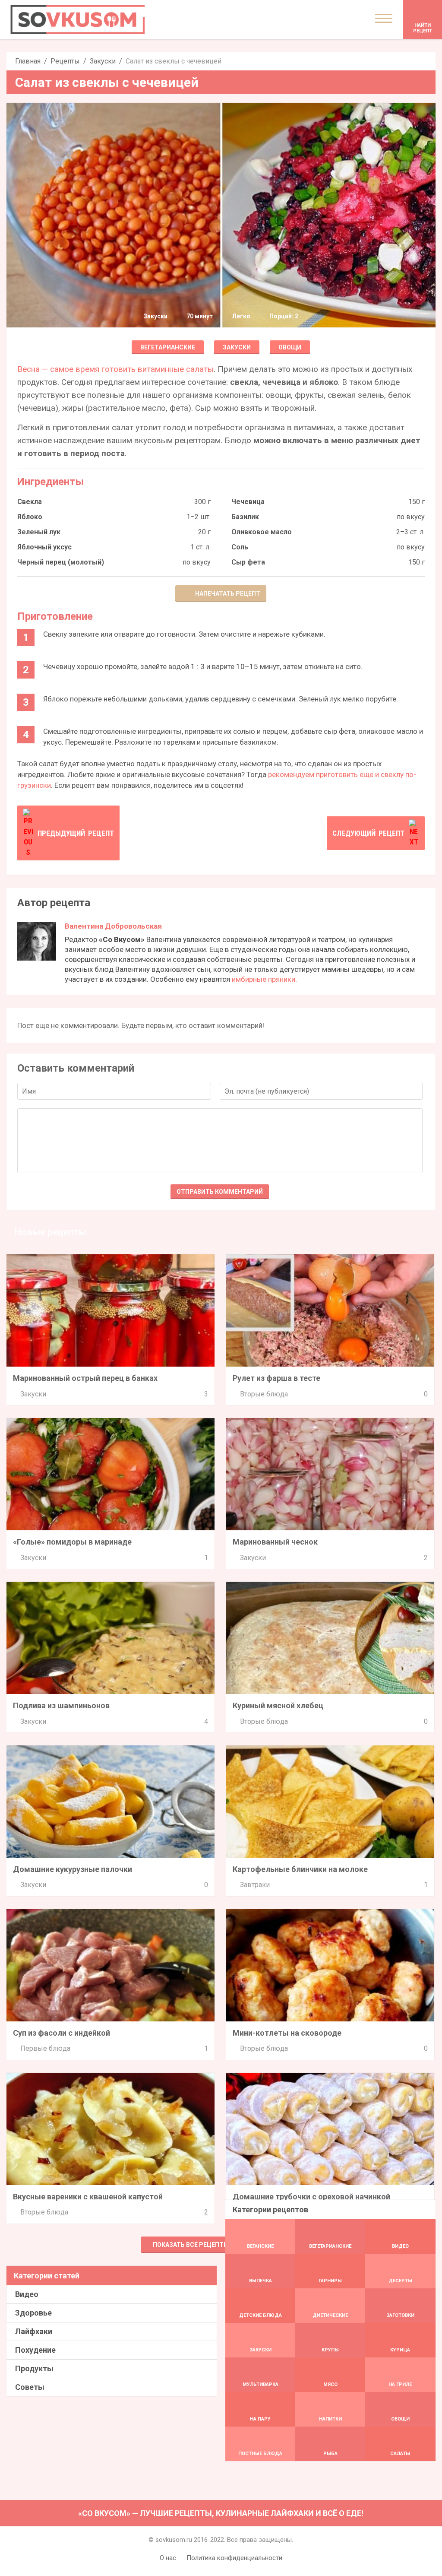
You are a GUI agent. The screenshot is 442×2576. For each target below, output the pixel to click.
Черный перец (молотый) (61, 562)
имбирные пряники (264, 979)
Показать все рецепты (191, 2245)
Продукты (34, 2368)
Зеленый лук (39, 532)
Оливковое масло (262, 532)
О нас (168, 2558)
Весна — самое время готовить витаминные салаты (115, 369)
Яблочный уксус (44, 547)
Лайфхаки (34, 2331)
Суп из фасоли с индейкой (62, 2033)
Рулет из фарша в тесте (276, 1378)
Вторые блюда (264, 1394)
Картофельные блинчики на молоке (300, 1869)
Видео (27, 2294)
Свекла (30, 502)
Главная (28, 61)
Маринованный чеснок (275, 1542)
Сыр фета (248, 562)
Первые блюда (45, 2048)
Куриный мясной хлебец (278, 1705)
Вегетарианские (168, 347)
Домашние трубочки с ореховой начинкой (311, 2197)
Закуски (103, 61)
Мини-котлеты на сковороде (287, 2033)
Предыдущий (76, 833)
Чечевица (248, 502)
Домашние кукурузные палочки (73, 1869)
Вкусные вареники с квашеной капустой (88, 2197)
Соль (240, 547)
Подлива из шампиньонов (61, 1705)
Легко (241, 316)
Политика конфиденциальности (234, 2558)
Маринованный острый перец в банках (85, 1378)
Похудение (35, 2350)
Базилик (245, 517)
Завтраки (255, 1885)
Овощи (290, 347)
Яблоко (30, 517)
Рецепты (65, 61)
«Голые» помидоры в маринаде (72, 1542)
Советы (30, 2387)
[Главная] (78, 19)
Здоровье (33, 2313)
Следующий (368, 833)
